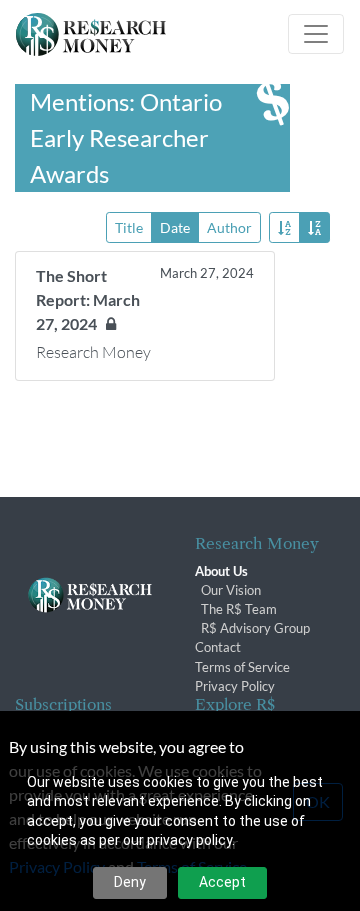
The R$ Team (239, 609)
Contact (218, 647)
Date (175, 227)
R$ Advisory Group (255, 628)
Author (229, 227)
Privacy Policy (235, 686)
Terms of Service (242, 667)
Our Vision (231, 590)
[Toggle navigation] (316, 34)
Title (129, 227)
